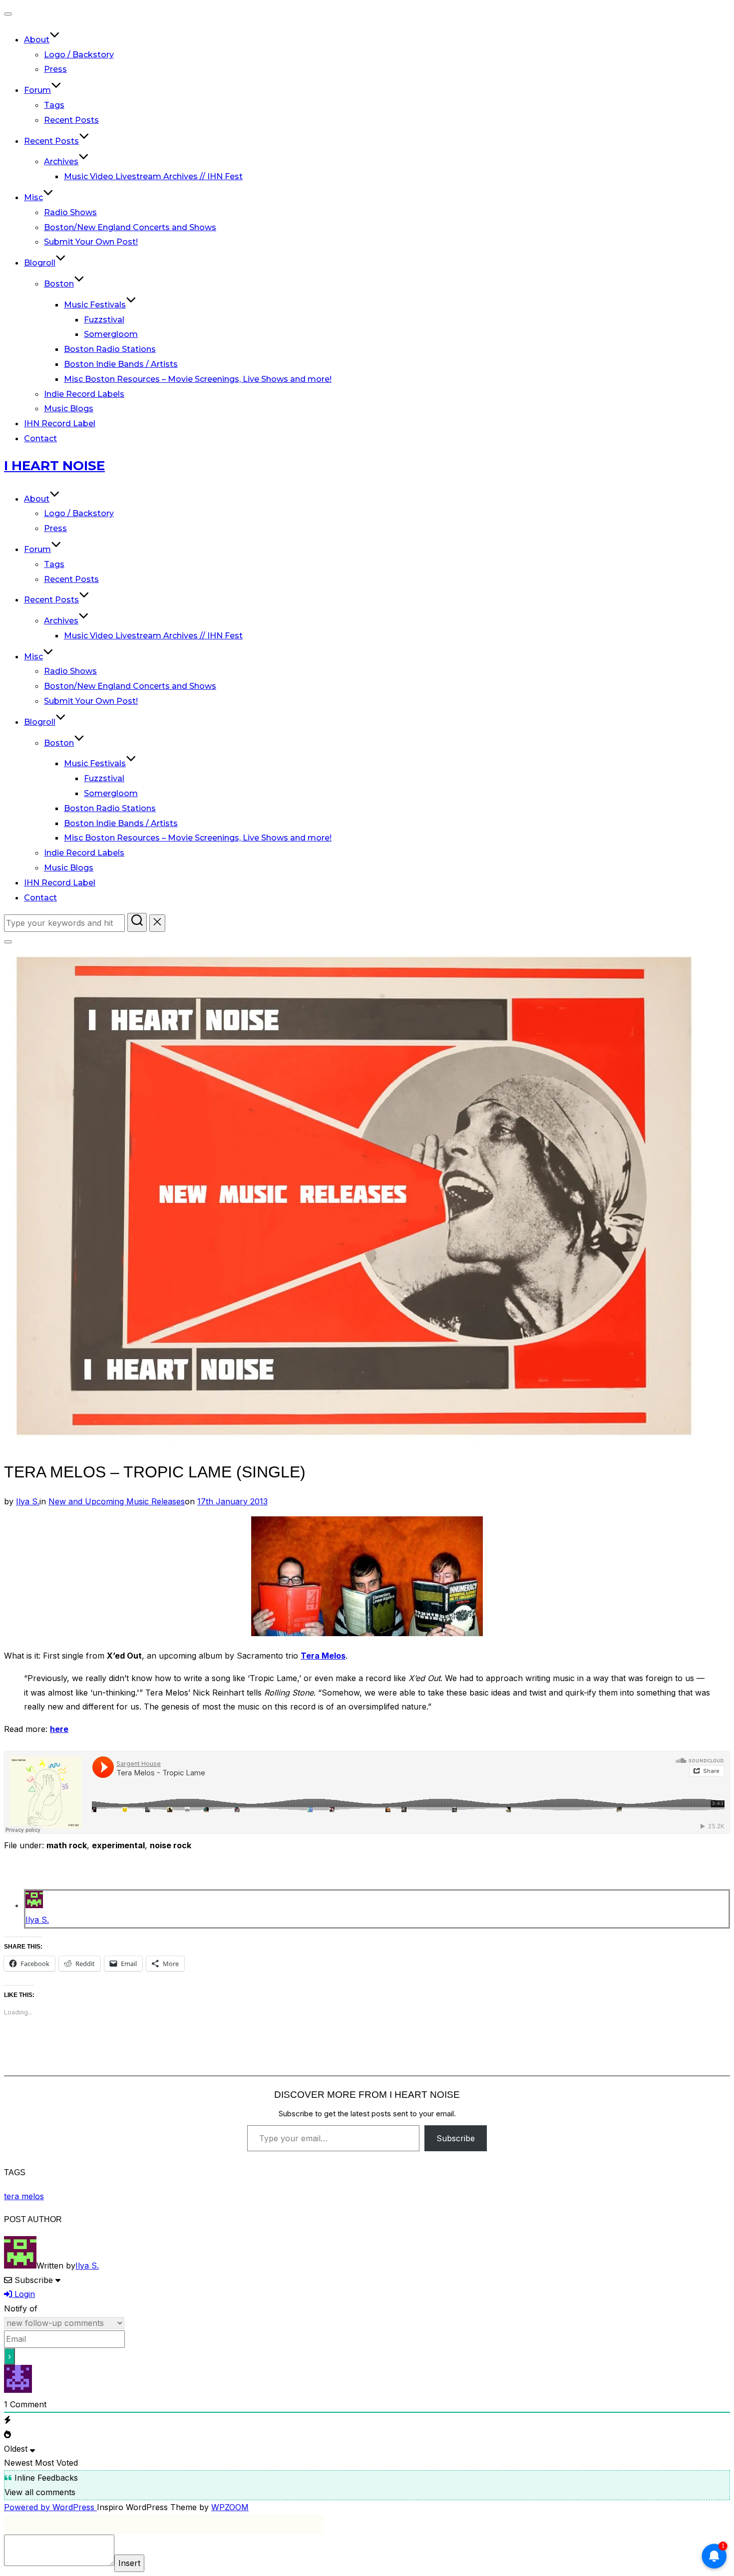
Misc (33, 197)
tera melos (24, 2196)
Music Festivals (95, 305)
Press (55, 69)
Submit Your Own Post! (91, 242)
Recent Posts (71, 120)
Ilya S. (28, 1501)
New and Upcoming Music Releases (117, 1501)
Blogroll (40, 263)
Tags (54, 105)
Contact (40, 438)
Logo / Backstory (79, 55)
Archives (61, 161)
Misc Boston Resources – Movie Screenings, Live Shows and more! (198, 379)
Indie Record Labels (84, 394)
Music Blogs (69, 409)
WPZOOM (230, 2507)
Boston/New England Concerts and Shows (130, 227)
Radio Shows (70, 212)
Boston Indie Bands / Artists (121, 364)
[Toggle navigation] (8, 14)
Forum (37, 90)
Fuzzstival (104, 320)
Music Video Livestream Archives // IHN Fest (153, 176)
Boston (59, 284)
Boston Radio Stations (110, 349)
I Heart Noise (54, 466)
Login (23, 2294)
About (37, 40)
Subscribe (456, 2138)
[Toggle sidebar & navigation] (8, 942)
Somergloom (111, 334)
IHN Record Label (60, 424)
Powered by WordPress (50, 2507)
